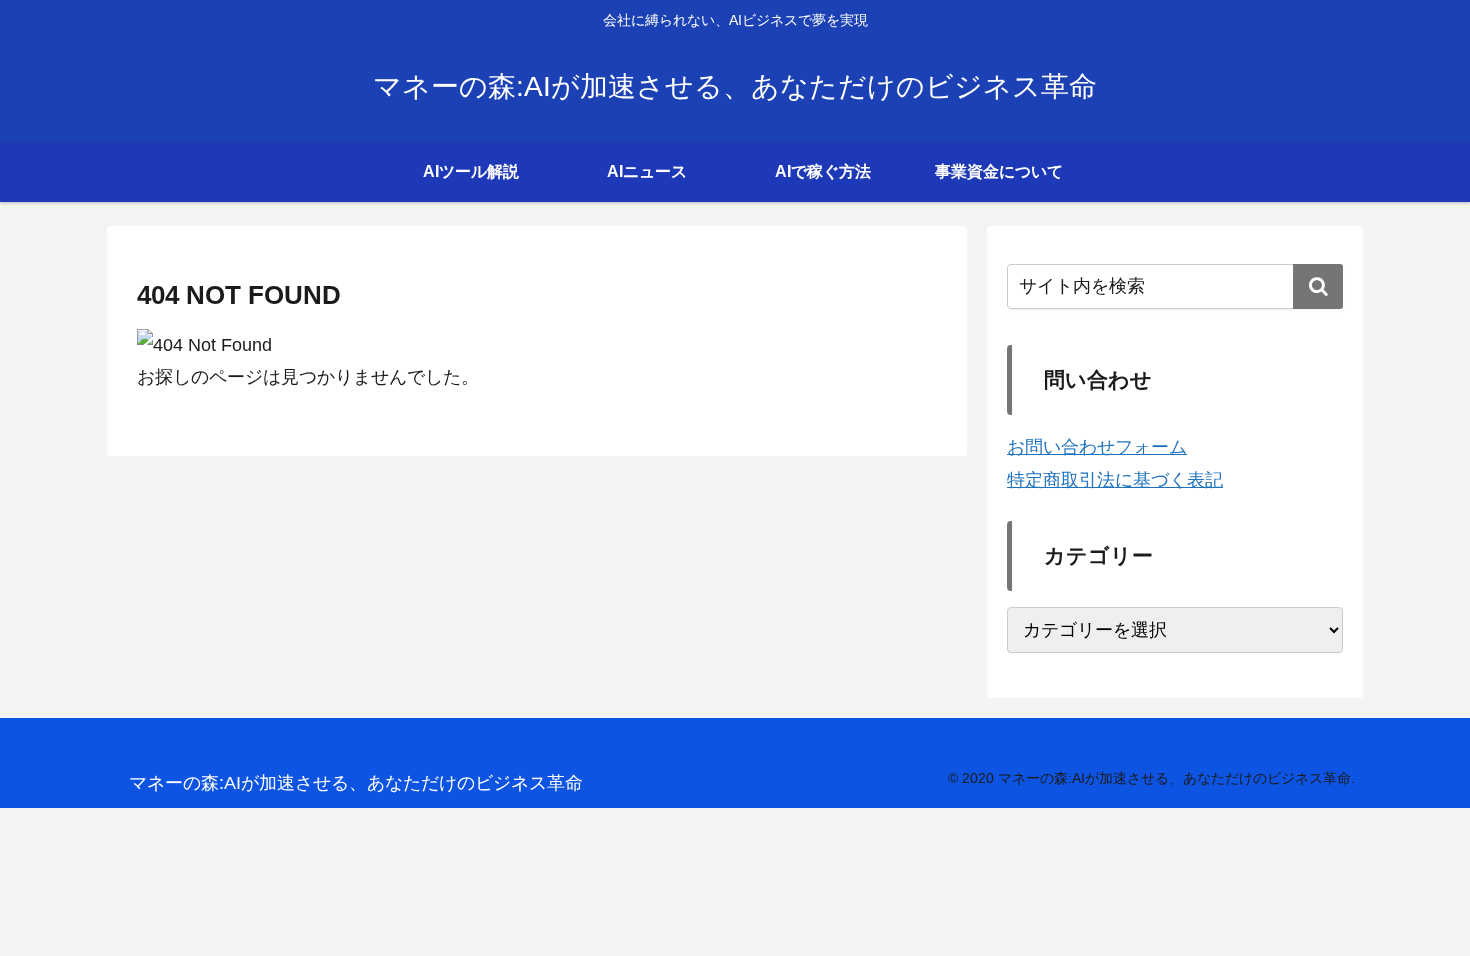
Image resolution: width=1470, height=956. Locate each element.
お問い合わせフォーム (1097, 447)
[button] (1318, 286)
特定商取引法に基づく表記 (1115, 480)
